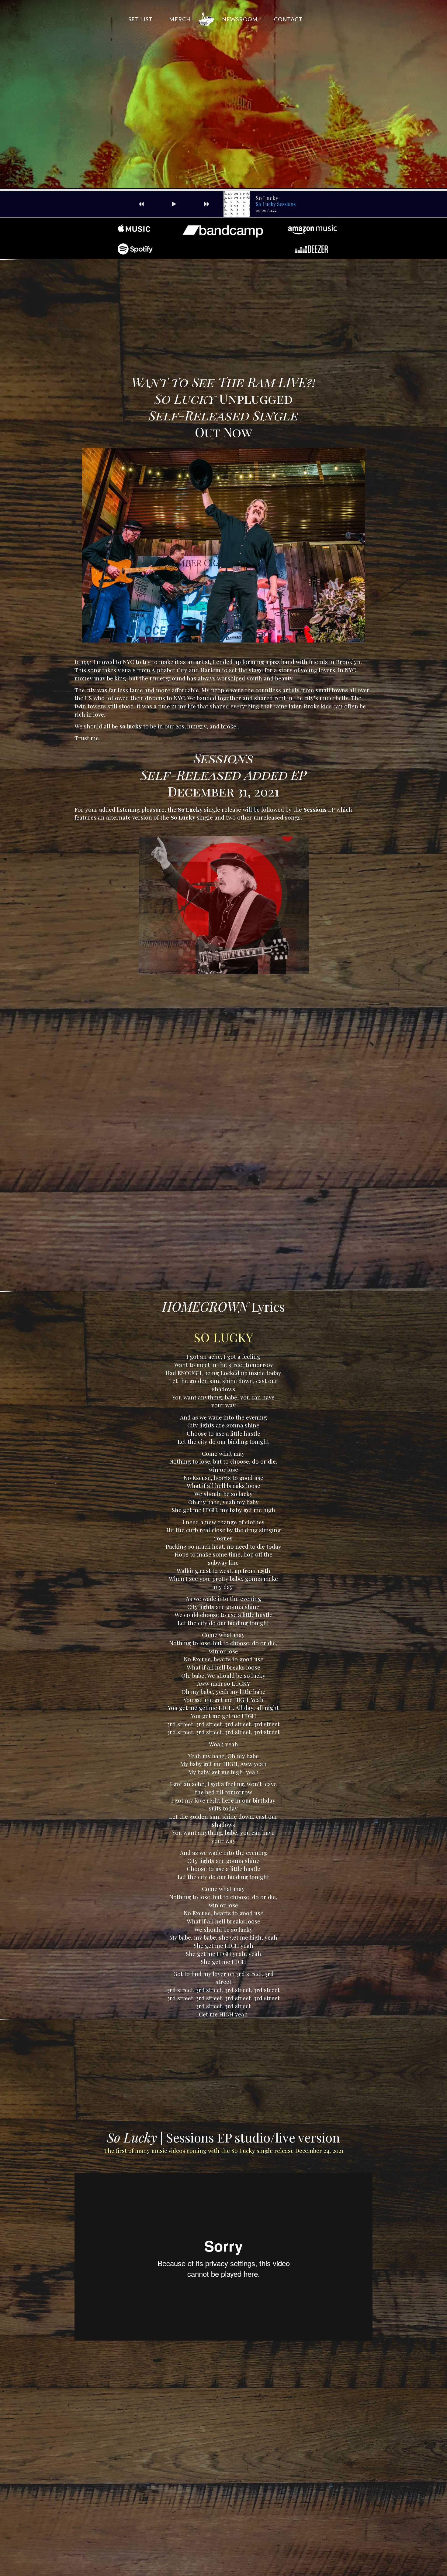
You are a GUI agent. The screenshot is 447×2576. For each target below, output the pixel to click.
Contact (288, 19)
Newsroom (240, 19)
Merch (180, 19)
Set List (140, 19)
